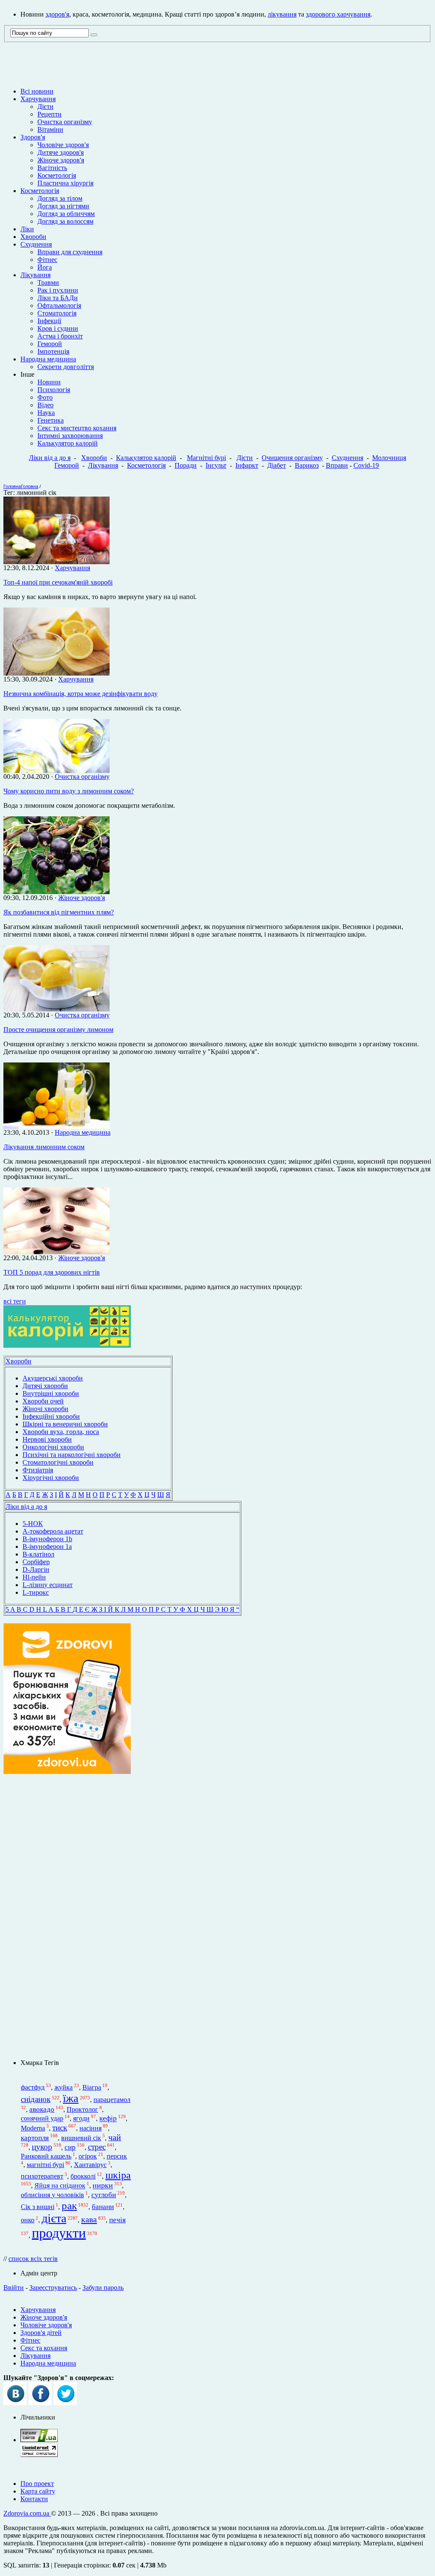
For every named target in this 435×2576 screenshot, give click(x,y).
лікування (282, 14)
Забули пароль (103, 2288)
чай (115, 2137)
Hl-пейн (34, 1577)
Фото (45, 397)
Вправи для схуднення (70, 252)
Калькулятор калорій (68, 443)
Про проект (37, 2484)
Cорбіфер (36, 1562)
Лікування (35, 275)
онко (28, 2220)
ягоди (81, 2119)
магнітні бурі (45, 2165)
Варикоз (307, 465)
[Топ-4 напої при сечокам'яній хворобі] (56, 562)
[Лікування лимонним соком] (56, 1126)
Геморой (50, 344)
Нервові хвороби (47, 1439)
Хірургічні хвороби (51, 1478)
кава (89, 2219)
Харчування (38, 99)
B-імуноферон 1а (47, 1546)
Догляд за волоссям (65, 221)
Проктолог (82, 2109)
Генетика (51, 420)
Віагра (92, 2087)
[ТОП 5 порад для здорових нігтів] (56, 1252)
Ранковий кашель (46, 2156)
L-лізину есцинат (48, 1585)
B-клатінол (38, 1554)
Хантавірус (90, 2165)
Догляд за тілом (60, 198)
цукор (42, 2147)
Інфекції (49, 321)
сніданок (36, 2099)
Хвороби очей (43, 1401)
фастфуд (33, 2087)
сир (70, 2147)
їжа (71, 2098)
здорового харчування (338, 14)
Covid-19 (366, 465)
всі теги (15, 1301)
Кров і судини (58, 328)
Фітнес (47, 260)
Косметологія (57, 175)
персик (117, 2156)
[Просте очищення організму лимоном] (56, 1009)
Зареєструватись (53, 2288)
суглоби (104, 2195)
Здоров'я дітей (41, 2333)
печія (117, 2220)
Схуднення (36, 244)
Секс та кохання (44, 2348)
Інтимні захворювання (70, 436)
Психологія (54, 390)
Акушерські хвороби (53, 1378)
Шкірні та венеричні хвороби (65, 1424)
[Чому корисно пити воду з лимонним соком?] (56, 771)
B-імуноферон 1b (47, 1539)
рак (69, 2205)
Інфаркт (247, 465)
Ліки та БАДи (58, 298)
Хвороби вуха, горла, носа (61, 1432)
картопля (35, 2138)
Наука (46, 413)
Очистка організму (65, 122)
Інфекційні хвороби (51, 1416)
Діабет (277, 465)
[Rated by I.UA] (39, 2440)
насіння (90, 2128)
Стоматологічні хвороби (58, 1462)
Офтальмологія (59, 305)
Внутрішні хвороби (51, 1393)
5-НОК (33, 1524)
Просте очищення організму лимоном (58, 1030)
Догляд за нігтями (63, 206)
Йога (45, 267)
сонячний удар (42, 2119)
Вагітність (52, 168)
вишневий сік (81, 2138)
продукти (59, 2233)
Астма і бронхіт (60, 336)
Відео (45, 405)
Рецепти (49, 114)
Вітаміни (50, 129)
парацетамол (112, 2100)
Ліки (27, 229)
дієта (54, 2218)
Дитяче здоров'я (61, 152)
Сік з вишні (38, 2207)
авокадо (42, 2109)
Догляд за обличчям (66, 214)
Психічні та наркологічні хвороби (72, 1455)
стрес (97, 2147)
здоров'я (57, 14)
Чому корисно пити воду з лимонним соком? (69, 791)
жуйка (64, 2087)
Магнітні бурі (206, 458)
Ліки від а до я (50, 458)
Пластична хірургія (65, 183)
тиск (60, 2128)
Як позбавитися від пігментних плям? (59, 912)
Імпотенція (53, 351)
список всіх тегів (33, 2259)
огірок (88, 2156)
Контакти (34, 2499)
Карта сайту (38, 2491)
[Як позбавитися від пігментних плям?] (56, 892)
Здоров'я (33, 137)
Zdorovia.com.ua (27, 2513)
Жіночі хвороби (45, 1409)
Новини (49, 382)
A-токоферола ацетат (53, 1531)
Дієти (45, 107)
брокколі (83, 2176)
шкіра (118, 2175)
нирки (103, 2186)
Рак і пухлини (58, 290)
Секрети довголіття (66, 367)
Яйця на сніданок (60, 2186)
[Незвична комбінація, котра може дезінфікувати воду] (56, 673)
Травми (48, 283)
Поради (186, 465)
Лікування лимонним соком (44, 1147)
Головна (12, 486)
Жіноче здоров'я (61, 160)
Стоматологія (57, 313)
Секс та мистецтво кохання (77, 428)
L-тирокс (36, 1592)
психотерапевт (42, 2176)
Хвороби (33, 237)
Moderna (33, 2128)
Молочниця (389, 458)
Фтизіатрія (38, 1470)
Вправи (337, 465)
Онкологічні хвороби (53, 1447)
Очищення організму (292, 458)
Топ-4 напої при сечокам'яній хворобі (58, 582)
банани (103, 2207)
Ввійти (14, 2288)
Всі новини (37, 91)
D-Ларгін (36, 1569)
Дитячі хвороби (45, 1386)
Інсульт (216, 465)
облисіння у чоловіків (52, 2195)
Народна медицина (48, 359)
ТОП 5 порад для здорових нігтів (52, 1272)
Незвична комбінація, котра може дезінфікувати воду (81, 694)
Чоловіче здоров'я (63, 145)
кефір (108, 2119)
